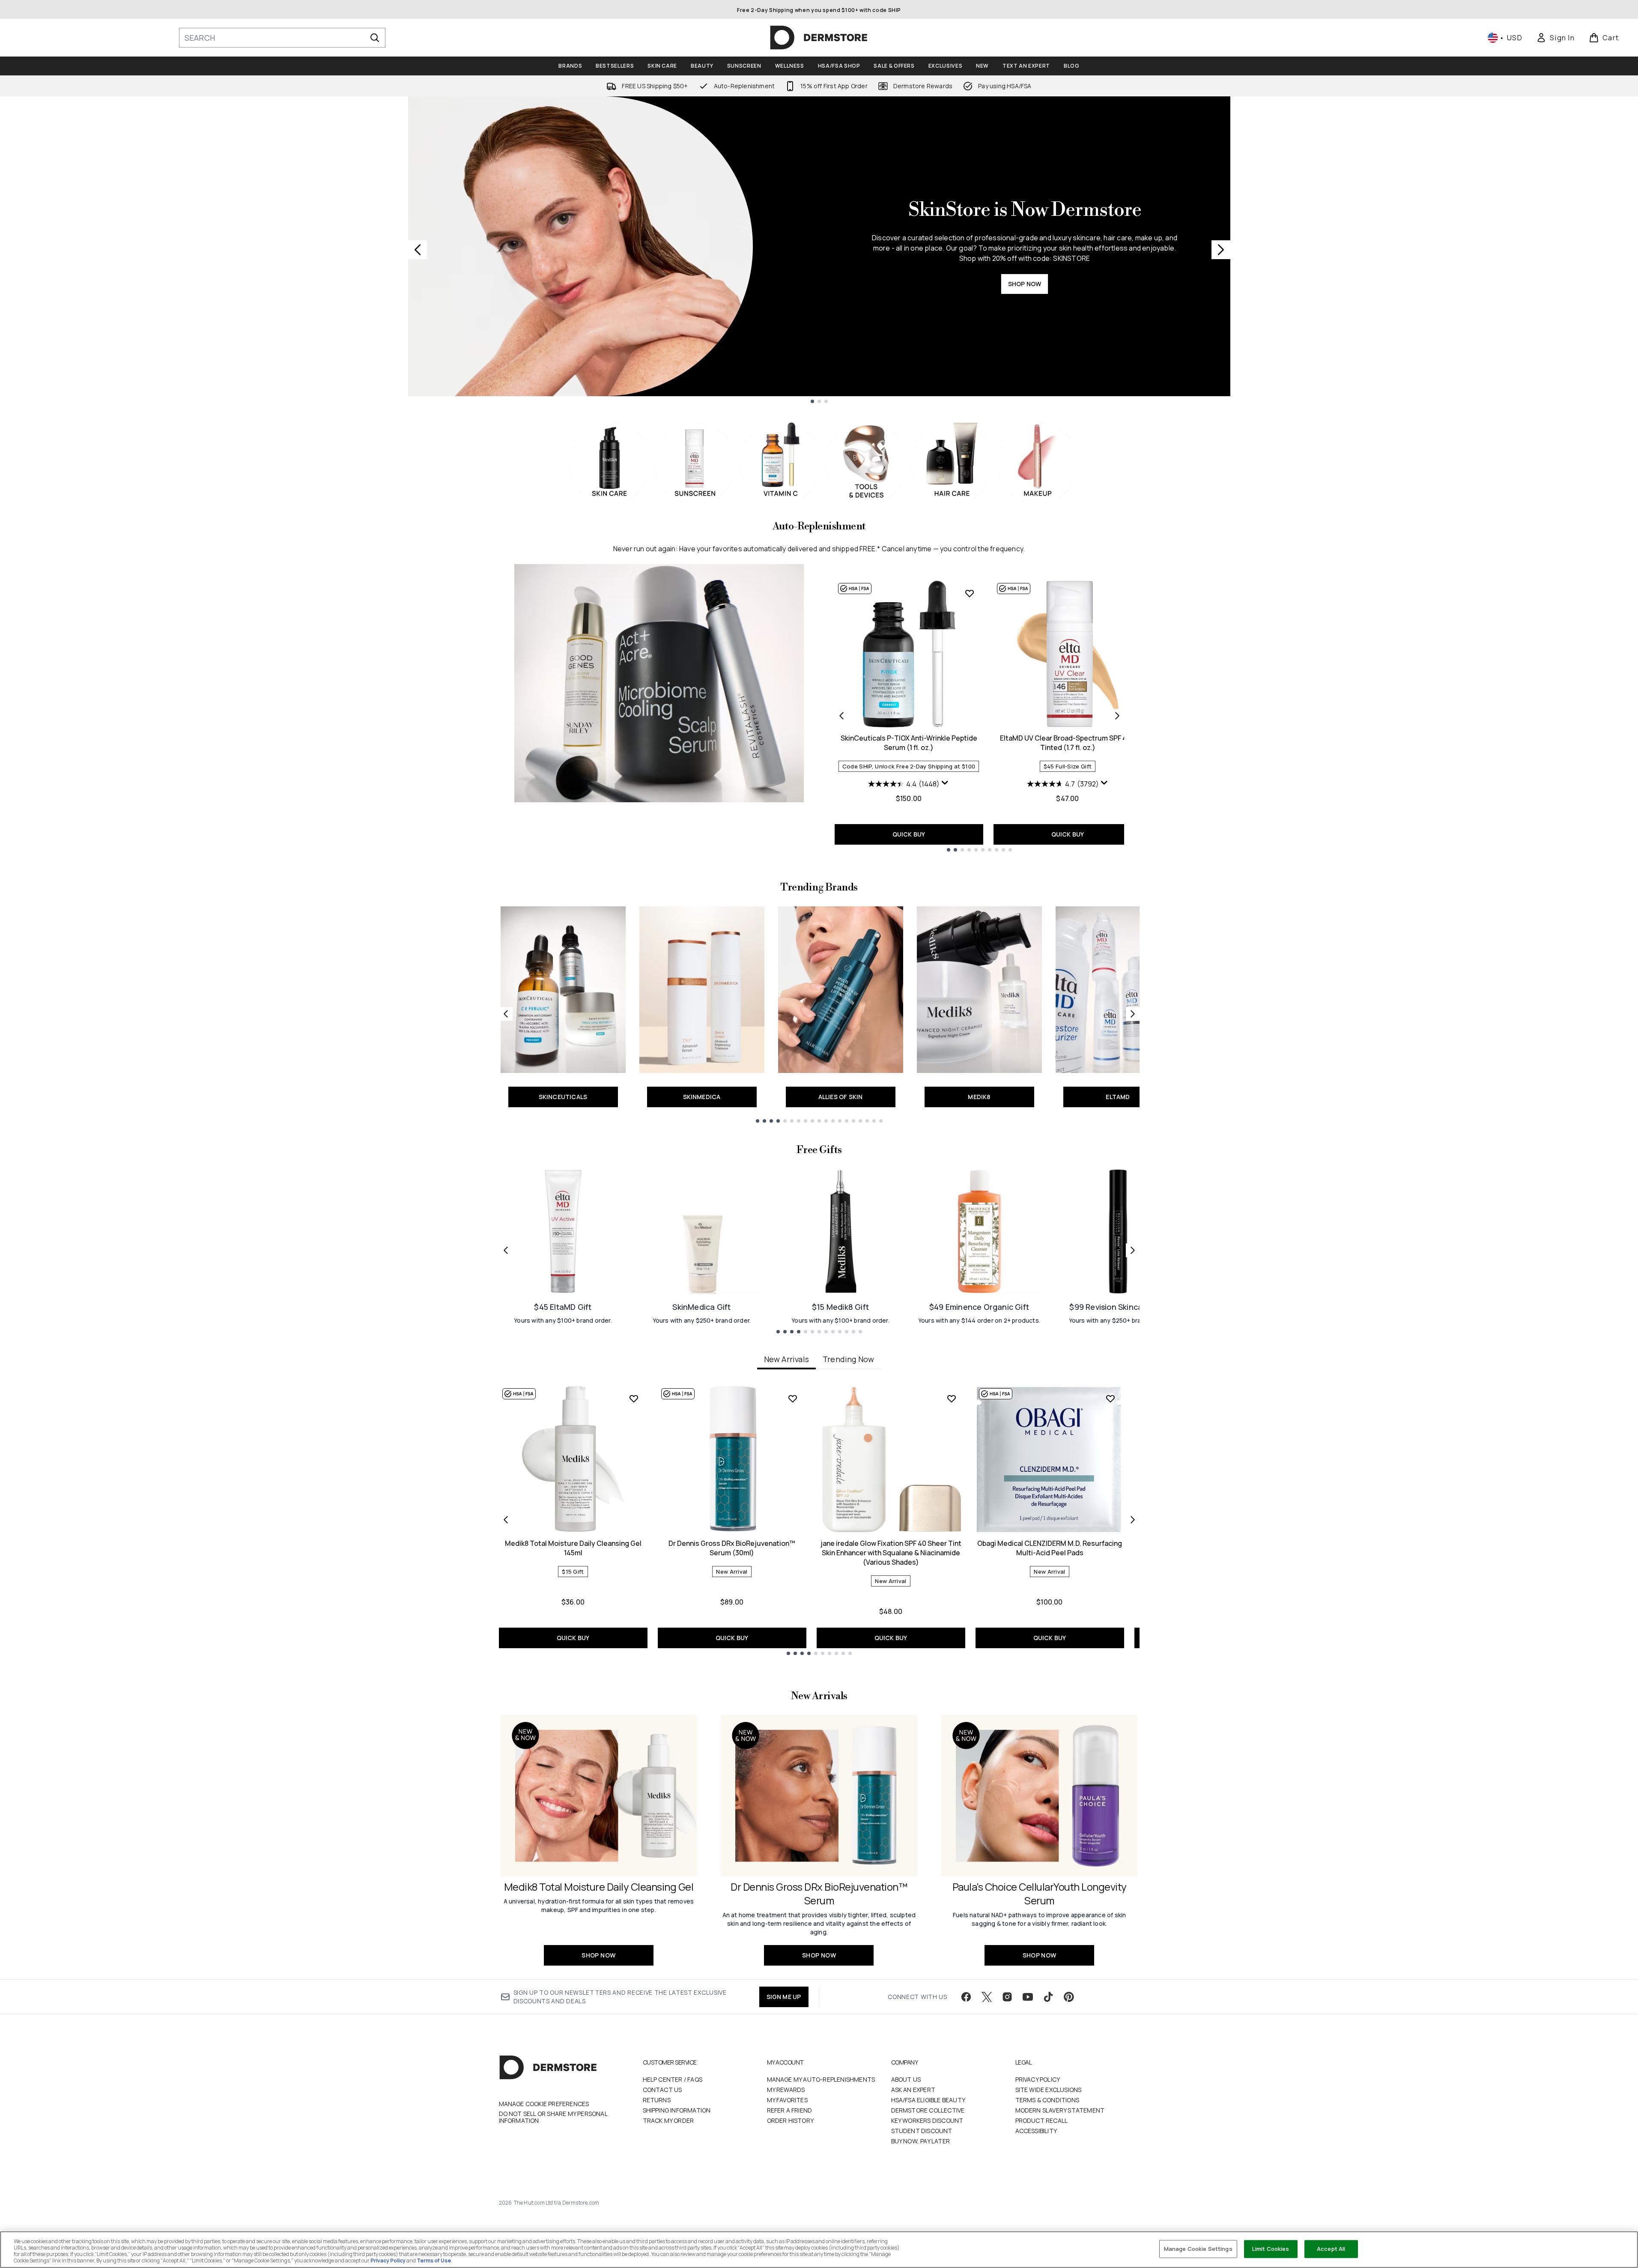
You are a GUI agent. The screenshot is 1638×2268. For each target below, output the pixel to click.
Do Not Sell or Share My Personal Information (553, 2117)
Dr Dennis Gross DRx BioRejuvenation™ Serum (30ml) (732, 1548)
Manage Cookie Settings (1198, 2249)
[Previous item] (506, 1520)
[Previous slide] (418, 250)
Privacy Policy (1038, 2079)
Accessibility (1036, 2131)
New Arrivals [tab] (786, 1359)
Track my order (668, 2120)
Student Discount (922, 2131)
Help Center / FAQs (673, 2079)
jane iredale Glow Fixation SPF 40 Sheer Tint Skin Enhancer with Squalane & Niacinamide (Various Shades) (891, 1553)
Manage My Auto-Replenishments (821, 2079)
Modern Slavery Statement (1060, 2110)
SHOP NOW (1025, 284)
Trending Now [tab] (848, 1359)
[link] (1555, 38)
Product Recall (1042, 2120)
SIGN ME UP (784, 1997)
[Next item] (1133, 1520)
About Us (906, 2079)
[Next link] (1133, 1014)
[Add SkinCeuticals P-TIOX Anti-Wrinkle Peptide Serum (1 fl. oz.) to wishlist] (970, 593)
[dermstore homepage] (819, 38)
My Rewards (786, 2090)
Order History (791, 2120)
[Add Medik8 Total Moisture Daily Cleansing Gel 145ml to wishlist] (634, 1398)
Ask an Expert (913, 2090)
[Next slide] (1221, 250)
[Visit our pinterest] (1069, 1997)
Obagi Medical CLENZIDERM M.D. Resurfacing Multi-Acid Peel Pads (1050, 1548)
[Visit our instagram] (1007, 1997)
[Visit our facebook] (966, 1997)
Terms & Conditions (1047, 2100)
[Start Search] (375, 38)
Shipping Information (677, 2110)
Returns (657, 2100)
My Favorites (787, 2100)
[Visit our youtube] (1028, 1997)
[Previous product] (841, 716)
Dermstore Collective (928, 2110)
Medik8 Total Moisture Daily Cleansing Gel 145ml (573, 1548)
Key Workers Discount (927, 2120)
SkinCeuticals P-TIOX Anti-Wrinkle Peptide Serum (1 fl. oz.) (909, 743)
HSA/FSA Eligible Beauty (928, 2100)
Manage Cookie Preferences (544, 2104)
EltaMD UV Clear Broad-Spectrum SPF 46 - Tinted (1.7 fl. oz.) (1068, 743)
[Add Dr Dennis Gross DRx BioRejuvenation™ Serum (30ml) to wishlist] (793, 1398)
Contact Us (662, 2090)
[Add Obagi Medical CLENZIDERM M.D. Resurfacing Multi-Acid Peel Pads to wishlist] (1110, 1398)
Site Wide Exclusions (1049, 2090)
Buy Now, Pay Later (921, 2141)
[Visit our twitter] (987, 1997)
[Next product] (1117, 716)
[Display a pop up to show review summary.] (945, 783)
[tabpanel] (819, 1520)
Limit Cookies (1271, 2249)
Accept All (1331, 2249)
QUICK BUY (909, 834)
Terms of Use (434, 2261)
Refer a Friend (790, 2110)
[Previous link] (506, 1014)
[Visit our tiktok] (1048, 1997)
